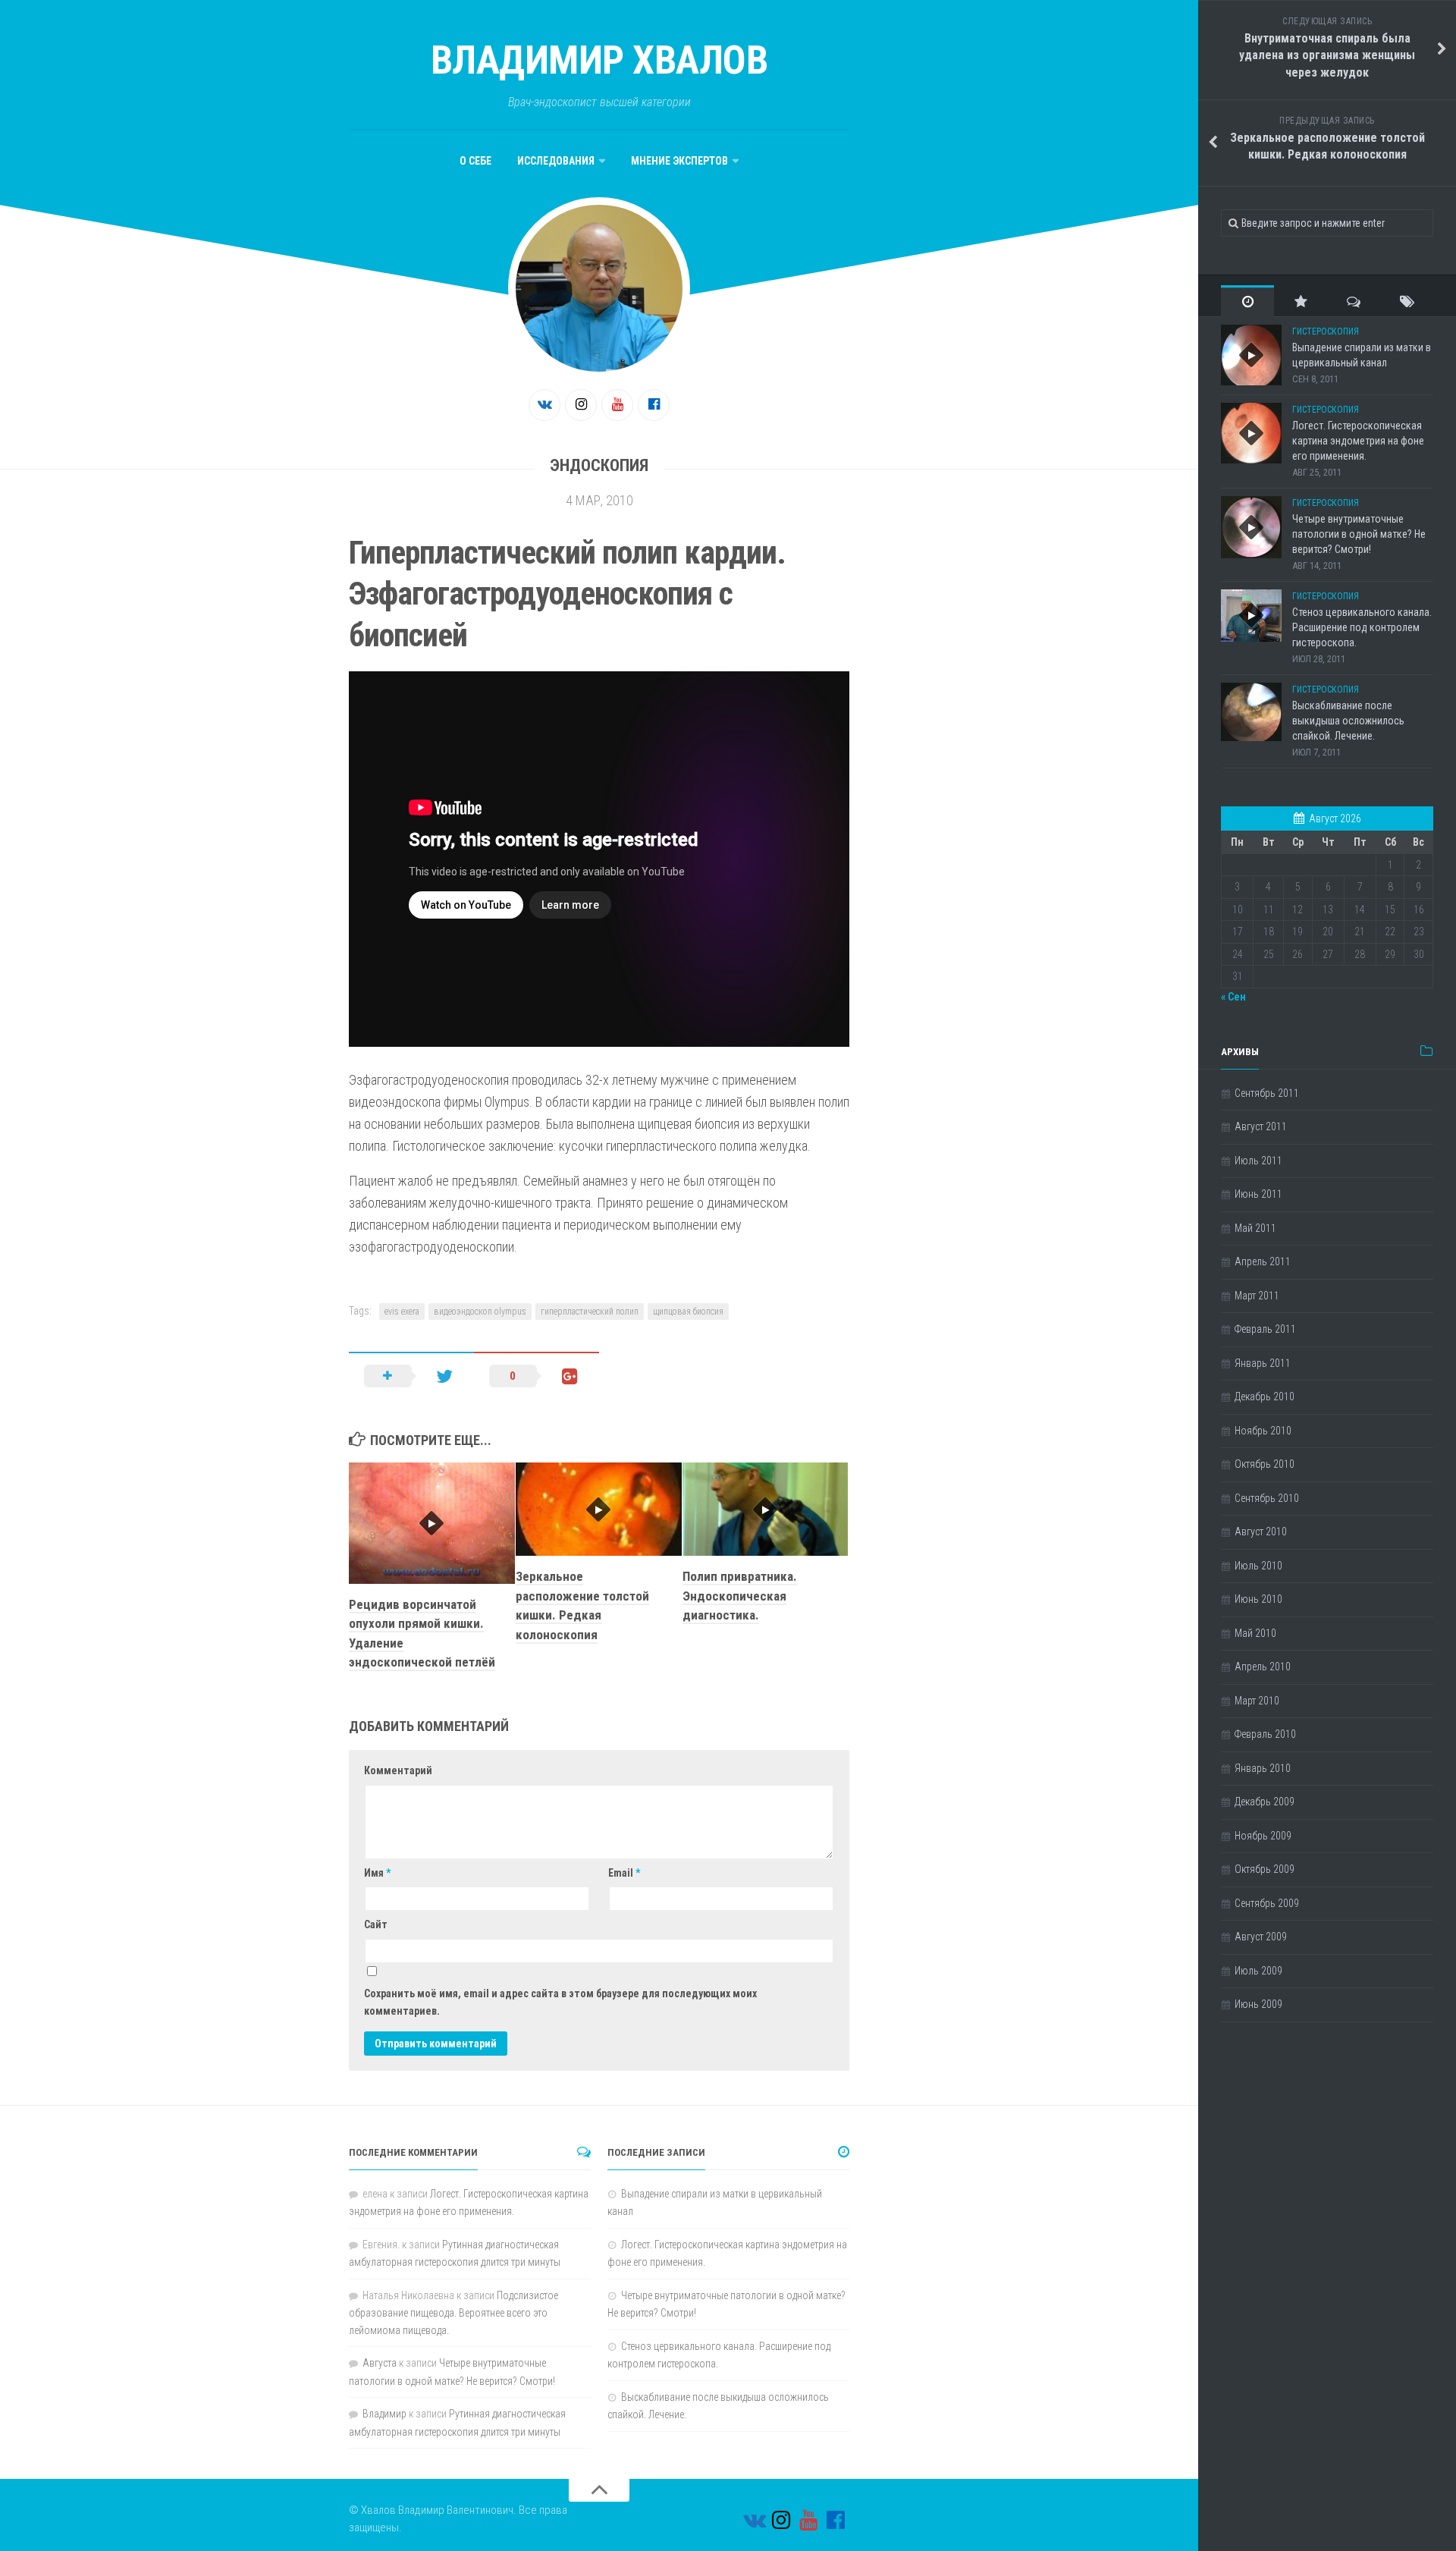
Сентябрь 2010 (1267, 1498)
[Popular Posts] (1301, 301)
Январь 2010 (1263, 1768)
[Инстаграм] (581, 405)
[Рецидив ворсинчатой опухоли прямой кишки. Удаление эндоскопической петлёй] (432, 1523)
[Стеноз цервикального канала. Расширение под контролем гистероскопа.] (1251, 616)
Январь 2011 (1263, 1363)
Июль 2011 (1258, 1161)
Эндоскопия (599, 465)
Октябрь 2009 (1265, 1869)
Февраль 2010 (1265, 1734)
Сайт (376, 1924)
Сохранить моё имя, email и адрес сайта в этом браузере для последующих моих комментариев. (560, 2002)
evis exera (402, 1312)
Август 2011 (1261, 1126)
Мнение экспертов (679, 161)
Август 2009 (1261, 1937)
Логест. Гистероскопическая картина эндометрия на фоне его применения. (1358, 440)
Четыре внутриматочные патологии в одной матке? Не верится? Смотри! (1359, 534)
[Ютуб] (617, 405)
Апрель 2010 (1263, 1667)
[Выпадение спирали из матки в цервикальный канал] (1251, 355)
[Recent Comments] (1354, 301)
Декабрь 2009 (1265, 1802)
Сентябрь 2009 (1267, 1903)
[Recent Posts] (1247, 301)
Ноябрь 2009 (1263, 1836)
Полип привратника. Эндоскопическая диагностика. (740, 1596)
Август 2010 (1261, 1532)
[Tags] (1407, 301)
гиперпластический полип (590, 1312)
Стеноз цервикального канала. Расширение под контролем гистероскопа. (1362, 627)
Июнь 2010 (1258, 1599)
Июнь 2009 (1258, 2004)
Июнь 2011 (1258, 1194)
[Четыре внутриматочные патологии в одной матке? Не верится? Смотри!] (1251, 527)
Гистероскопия (1326, 331)
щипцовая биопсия (688, 1312)
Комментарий (398, 1770)
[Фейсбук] (654, 405)
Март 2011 (1257, 1296)
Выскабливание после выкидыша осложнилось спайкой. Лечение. (1348, 720)
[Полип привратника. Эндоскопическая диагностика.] (766, 1509)
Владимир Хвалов (599, 60)
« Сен (1233, 997)
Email (624, 1873)
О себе (475, 161)
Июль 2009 (1258, 1971)
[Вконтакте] (544, 405)
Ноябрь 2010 (1263, 1431)
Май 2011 (1255, 1228)
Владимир (384, 2414)
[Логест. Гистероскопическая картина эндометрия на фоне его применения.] (1251, 433)
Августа (380, 2363)
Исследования (556, 161)
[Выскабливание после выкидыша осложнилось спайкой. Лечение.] (1251, 712)
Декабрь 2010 (1265, 1396)
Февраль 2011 (1265, 1329)
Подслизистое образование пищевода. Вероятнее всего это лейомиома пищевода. (453, 2313)
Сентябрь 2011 (1267, 1093)
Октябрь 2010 (1265, 1464)
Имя (377, 1873)
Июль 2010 (1258, 1566)
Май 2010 (1255, 1633)
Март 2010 (1257, 1701)
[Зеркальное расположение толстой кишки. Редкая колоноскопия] (599, 1509)
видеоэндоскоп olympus (480, 1312)
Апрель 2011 (1263, 1261)
